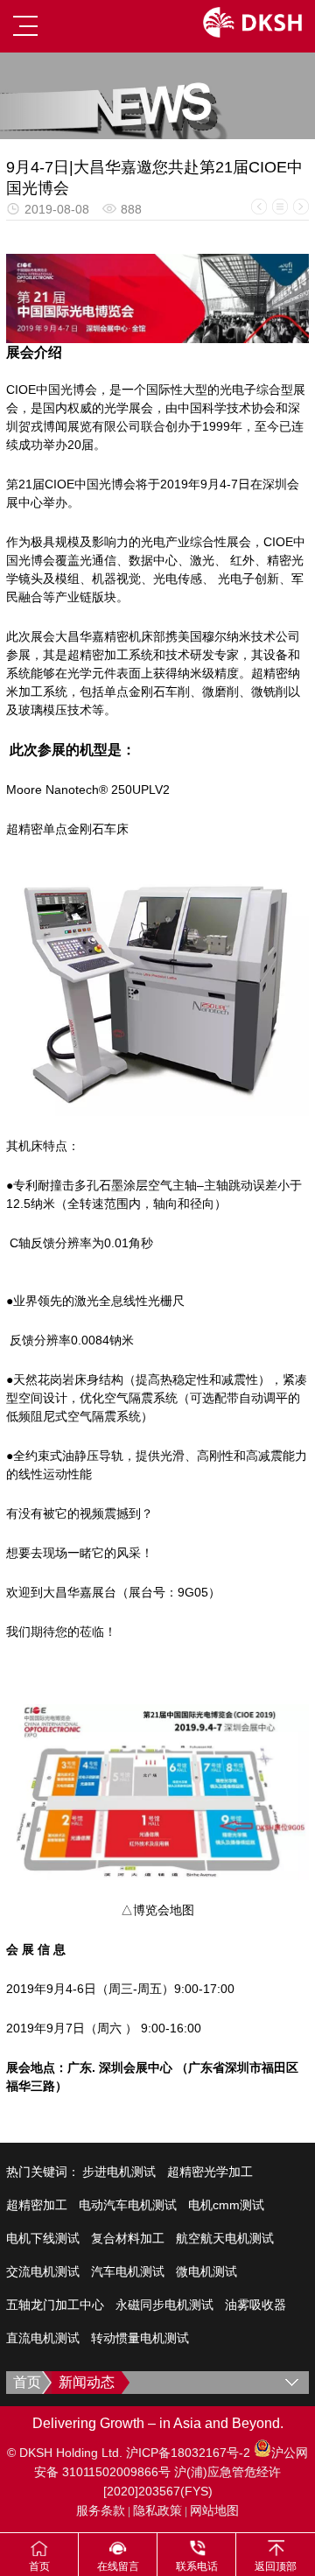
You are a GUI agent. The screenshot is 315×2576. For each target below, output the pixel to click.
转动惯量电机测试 (140, 2338)
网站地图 (214, 2510)
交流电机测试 (43, 2271)
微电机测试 (206, 2271)
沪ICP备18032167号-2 (190, 2453)
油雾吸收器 (255, 2305)
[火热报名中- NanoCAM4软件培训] (259, 207)
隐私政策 (157, 2510)
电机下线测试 (43, 2238)
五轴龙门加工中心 (55, 2305)
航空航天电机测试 (225, 2238)
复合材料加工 (128, 2238)
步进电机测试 (119, 2172)
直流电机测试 (43, 2338)
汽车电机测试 (128, 2271)
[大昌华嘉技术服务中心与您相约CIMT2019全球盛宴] (301, 207)
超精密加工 (37, 2205)
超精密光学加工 (210, 2172)
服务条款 (101, 2510)
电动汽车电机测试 (128, 2205)
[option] (157, 96)
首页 (27, 2382)
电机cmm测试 (226, 2205)
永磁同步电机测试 (164, 2305)
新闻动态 (87, 2382)
